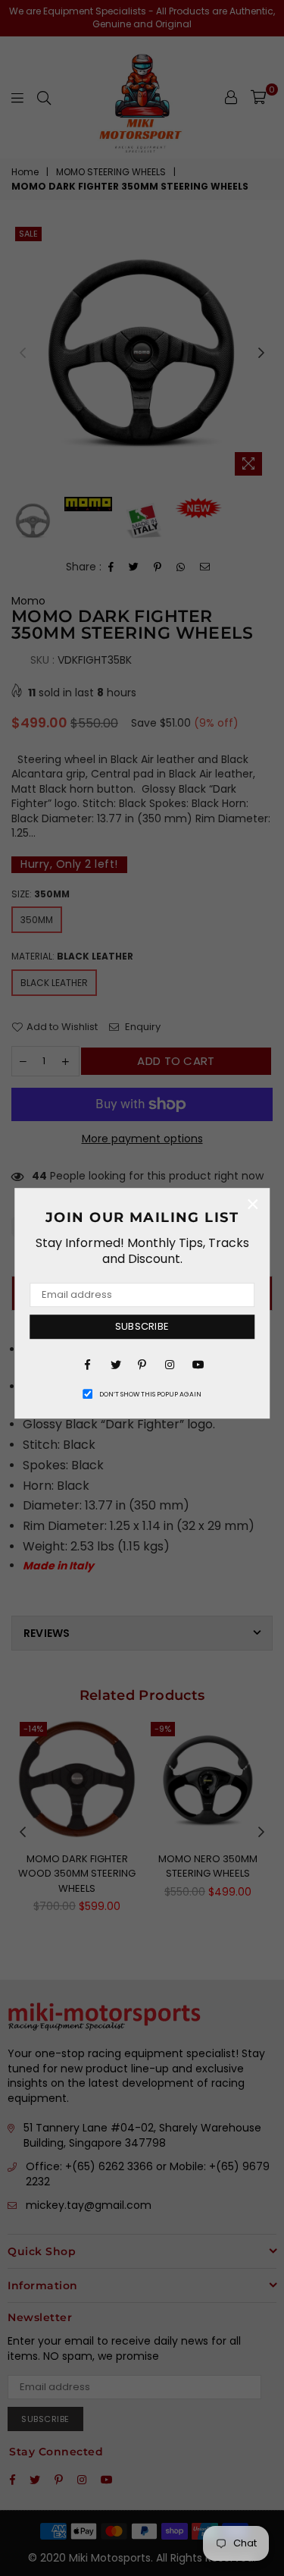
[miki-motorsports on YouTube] (197, 1364)
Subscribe (142, 1326)
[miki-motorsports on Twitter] (115, 1364)
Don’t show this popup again (150, 1394)
